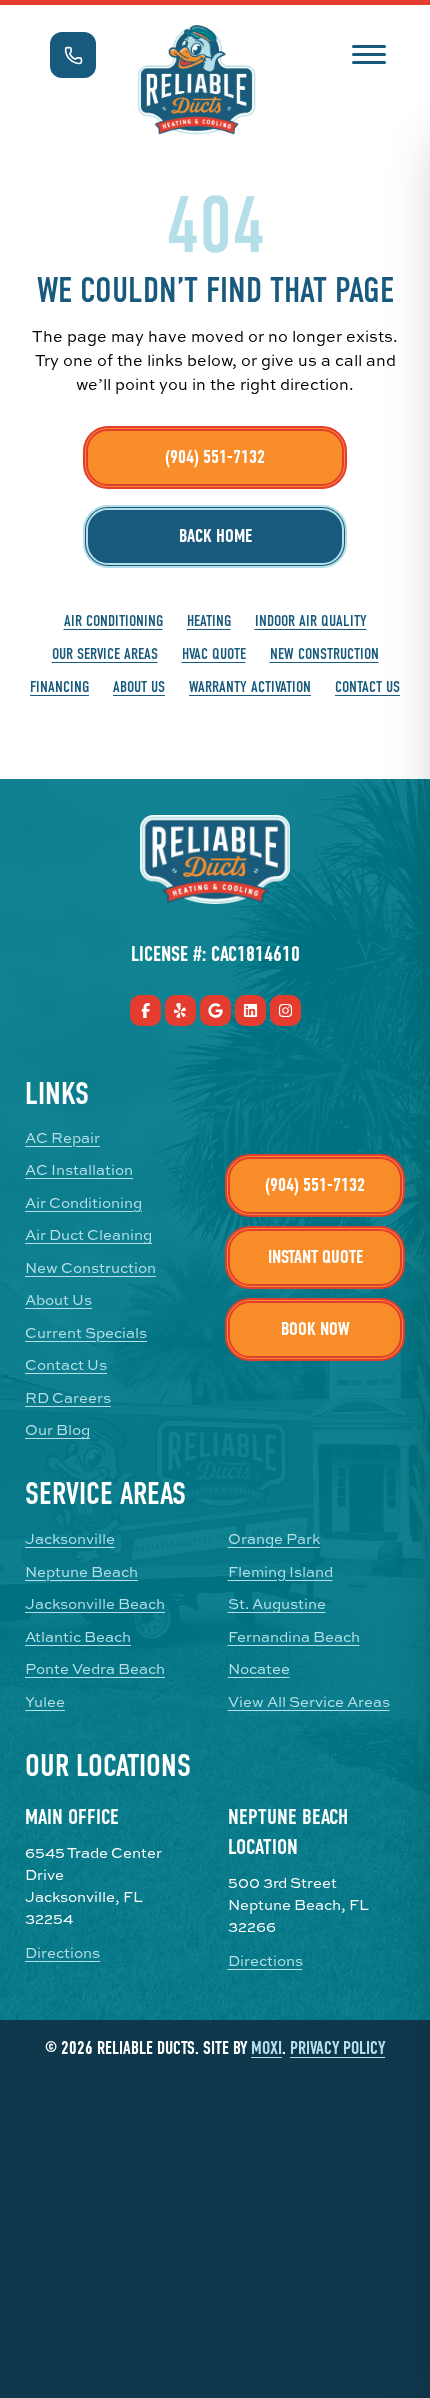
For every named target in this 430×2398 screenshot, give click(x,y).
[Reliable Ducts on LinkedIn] (250, 1010)
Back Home (215, 536)
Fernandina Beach (294, 1637)
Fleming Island (280, 1572)
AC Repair (62, 1138)
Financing (59, 687)
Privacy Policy (337, 2048)
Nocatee (259, 1669)
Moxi (266, 2048)
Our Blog (57, 1430)
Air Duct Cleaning (88, 1235)
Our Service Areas (105, 654)
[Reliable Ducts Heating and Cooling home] (196, 80)
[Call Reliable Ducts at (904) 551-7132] (73, 55)
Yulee (45, 1702)
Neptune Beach (81, 1572)
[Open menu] (368, 52)
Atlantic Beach (78, 1637)
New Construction (324, 654)
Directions (62, 1953)
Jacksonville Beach (95, 1604)
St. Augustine (277, 1604)
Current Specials (86, 1333)
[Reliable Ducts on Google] (215, 1010)
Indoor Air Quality (311, 621)
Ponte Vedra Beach (95, 1669)
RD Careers (68, 1398)
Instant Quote (315, 1257)
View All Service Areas (309, 1702)
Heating (209, 621)
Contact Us (367, 687)
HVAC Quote (214, 654)
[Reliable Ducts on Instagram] (285, 1010)
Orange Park (274, 1539)
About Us (139, 687)
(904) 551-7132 (215, 457)
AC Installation (79, 1170)
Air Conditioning (113, 621)
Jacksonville (70, 1539)
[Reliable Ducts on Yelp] (180, 1010)
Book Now (315, 1329)
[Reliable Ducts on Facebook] (145, 1010)
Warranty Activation (250, 687)
